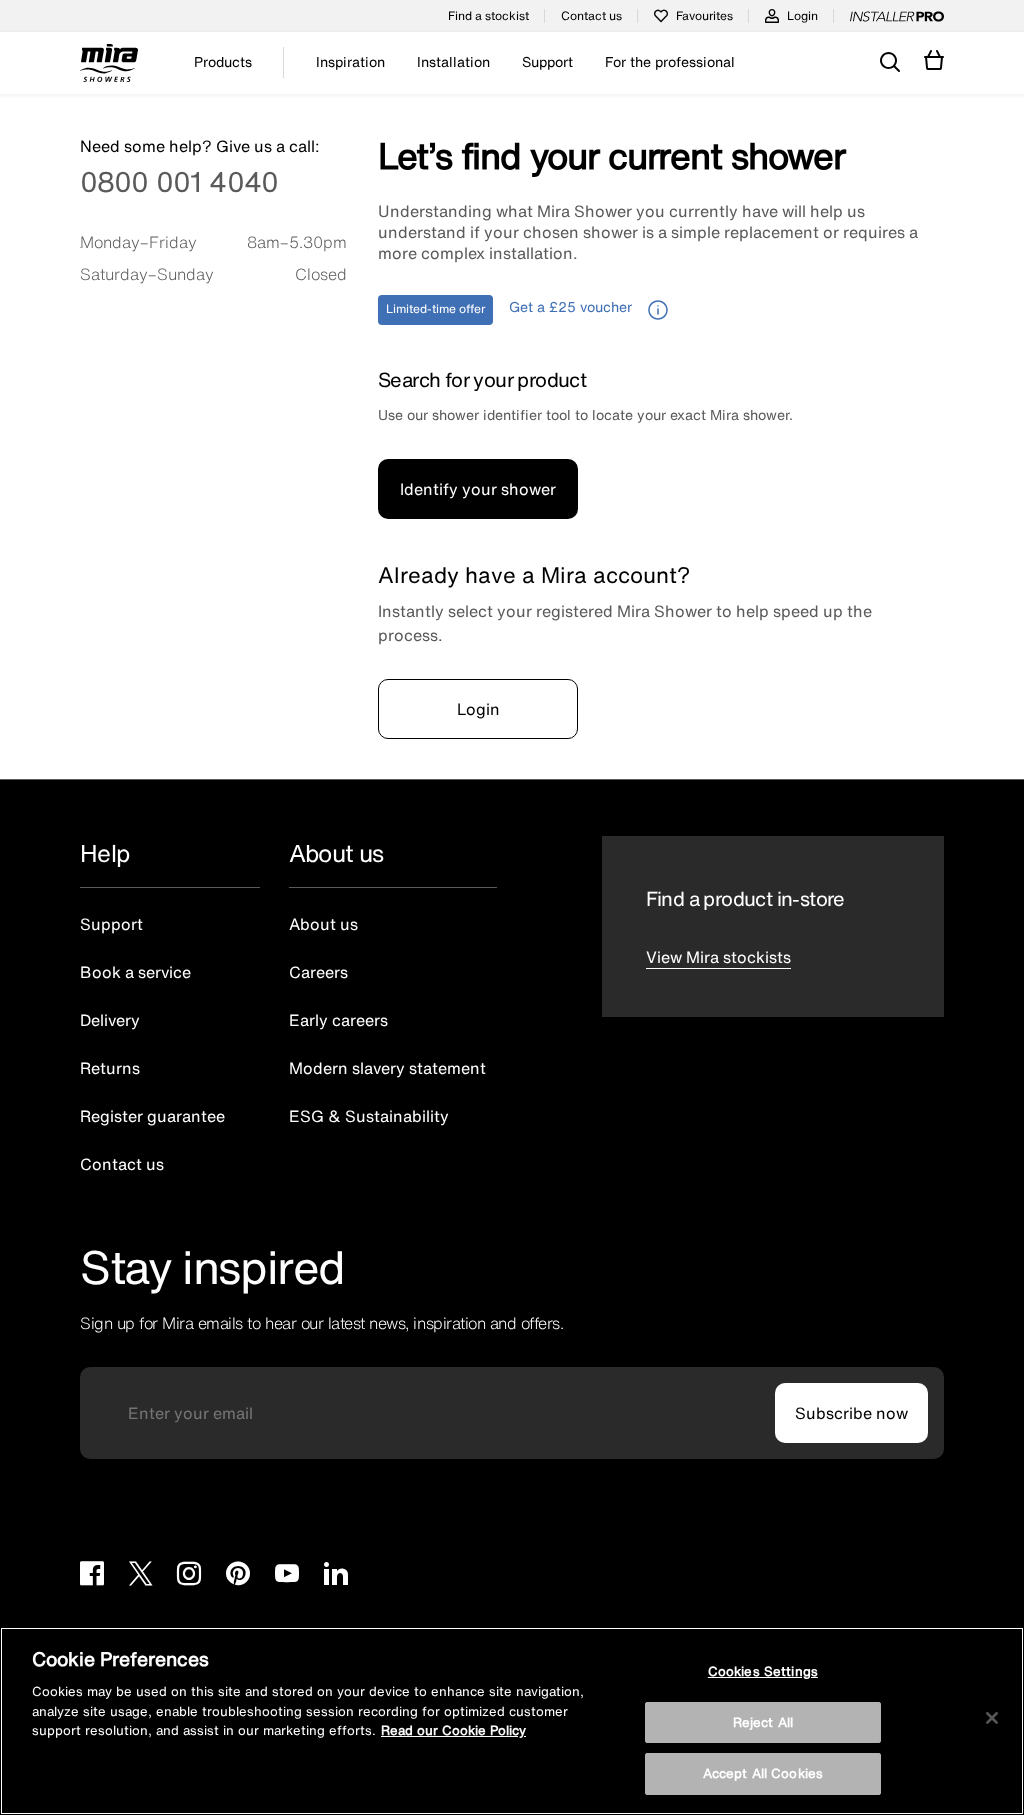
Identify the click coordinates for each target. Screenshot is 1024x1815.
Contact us (591, 15)
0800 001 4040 (179, 184)
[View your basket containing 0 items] (934, 60)
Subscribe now (851, 1413)
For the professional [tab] (670, 62)
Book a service (135, 972)
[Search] (890, 63)
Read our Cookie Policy (453, 1730)
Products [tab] (223, 62)
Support (111, 924)
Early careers (338, 1020)
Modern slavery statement (387, 1068)
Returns (110, 1068)
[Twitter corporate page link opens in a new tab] (140, 1576)
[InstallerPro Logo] (897, 16)
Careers (318, 972)
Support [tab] (547, 62)
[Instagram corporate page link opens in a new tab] (189, 1576)
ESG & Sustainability (369, 1116)
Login (802, 15)
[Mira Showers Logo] (109, 66)
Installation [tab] (453, 62)
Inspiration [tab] (350, 62)
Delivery (110, 1020)
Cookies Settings (763, 1671)
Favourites (704, 15)
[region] (512, 1721)
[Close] (992, 1718)
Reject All (763, 1722)
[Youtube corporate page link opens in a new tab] (287, 1576)
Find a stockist (488, 15)
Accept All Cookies (763, 1773)
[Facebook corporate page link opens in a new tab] (92, 1576)
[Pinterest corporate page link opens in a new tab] (238, 1576)
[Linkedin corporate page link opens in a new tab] (336, 1576)
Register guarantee (152, 1116)
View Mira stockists (718, 957)
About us (323, 924)
